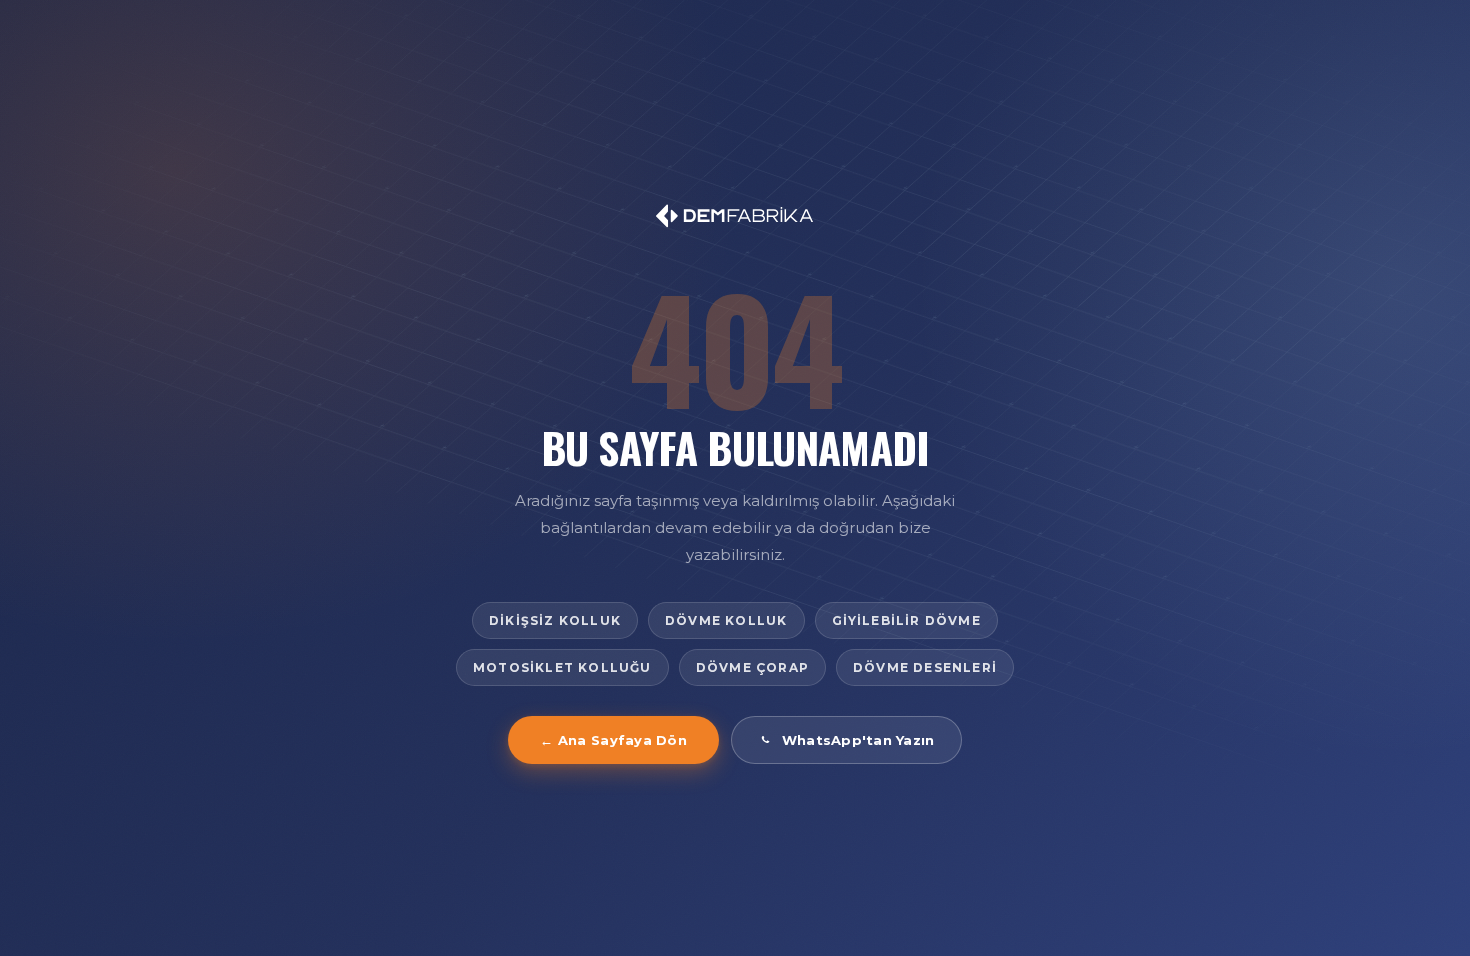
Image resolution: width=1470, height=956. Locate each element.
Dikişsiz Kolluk (555, 620)
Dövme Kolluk (726, 620)
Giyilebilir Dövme (906, 620)
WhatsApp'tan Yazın (858, 740)
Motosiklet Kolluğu (562, 667)
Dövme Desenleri (925, 667)
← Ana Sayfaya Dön (613, 740)
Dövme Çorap (752, 667)
